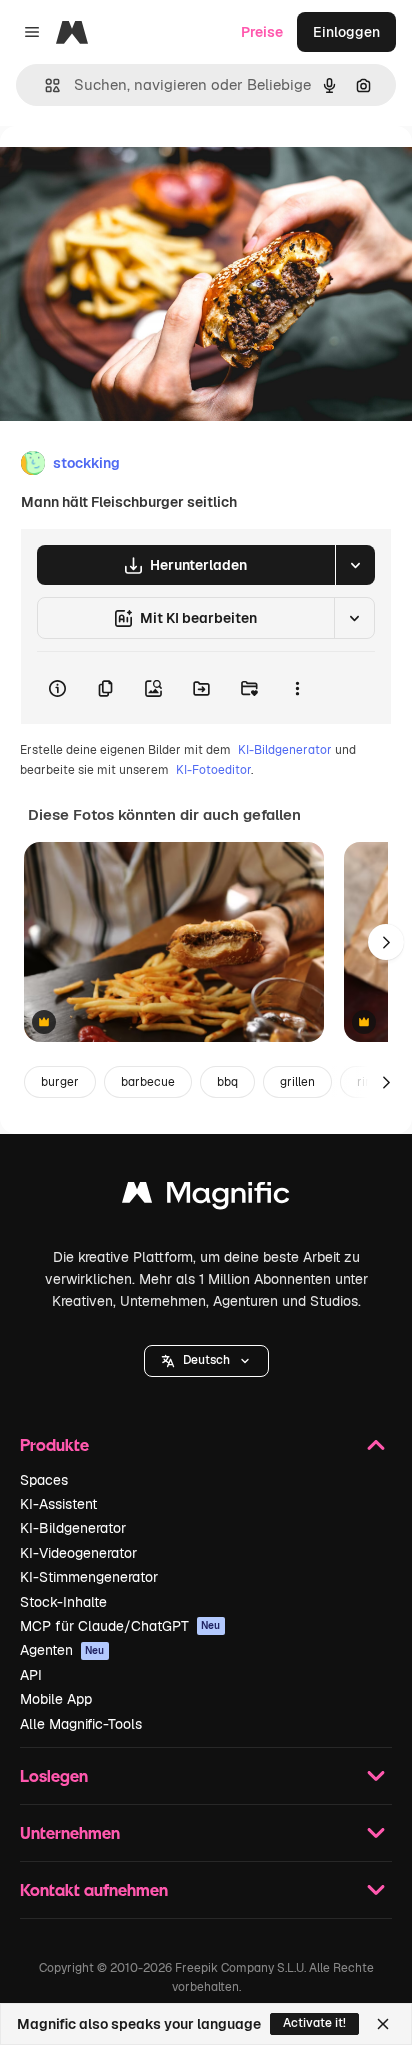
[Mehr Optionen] (297, 688)
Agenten (62, 1650)
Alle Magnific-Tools (81, 1724)
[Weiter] (386, 942)
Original (128, 171)
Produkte (54, 1444)
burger (60, 1082)
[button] (206, 1361)
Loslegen (54, 1775)
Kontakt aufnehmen (94, 1889)
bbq (227, 1082)
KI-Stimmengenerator (89, 1577)
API (31, 1675)
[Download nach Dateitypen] (355, 565)
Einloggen (346, 32)
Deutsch (206, 1360)
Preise (262, 32)
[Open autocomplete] (44, 85)
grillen (297, 1082)
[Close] (383, 2024)
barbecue (148, 1082)
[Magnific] (206, 1197)
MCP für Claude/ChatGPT (120, 1626)
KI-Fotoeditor (213, 770)
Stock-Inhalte (63, 1602)
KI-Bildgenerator (285, 750)
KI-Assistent (58, 1504)
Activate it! (314, 2023)
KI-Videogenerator (78, 1553)
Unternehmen (70, 1832)
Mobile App (56, 1699)
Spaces (44, 1480)
